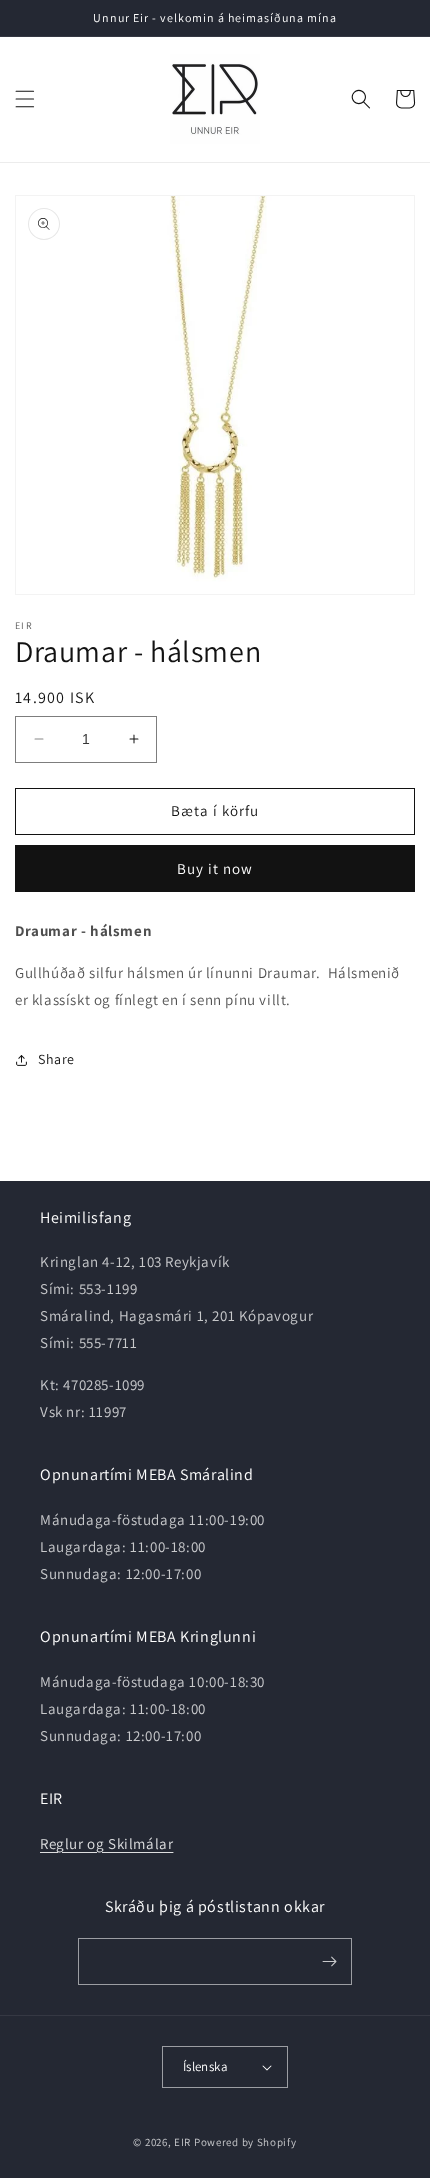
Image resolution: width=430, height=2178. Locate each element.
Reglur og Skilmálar (106, 1843)
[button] (25, 99)
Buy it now (215, 868)
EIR (182, 2142)
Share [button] (56, 1059)
